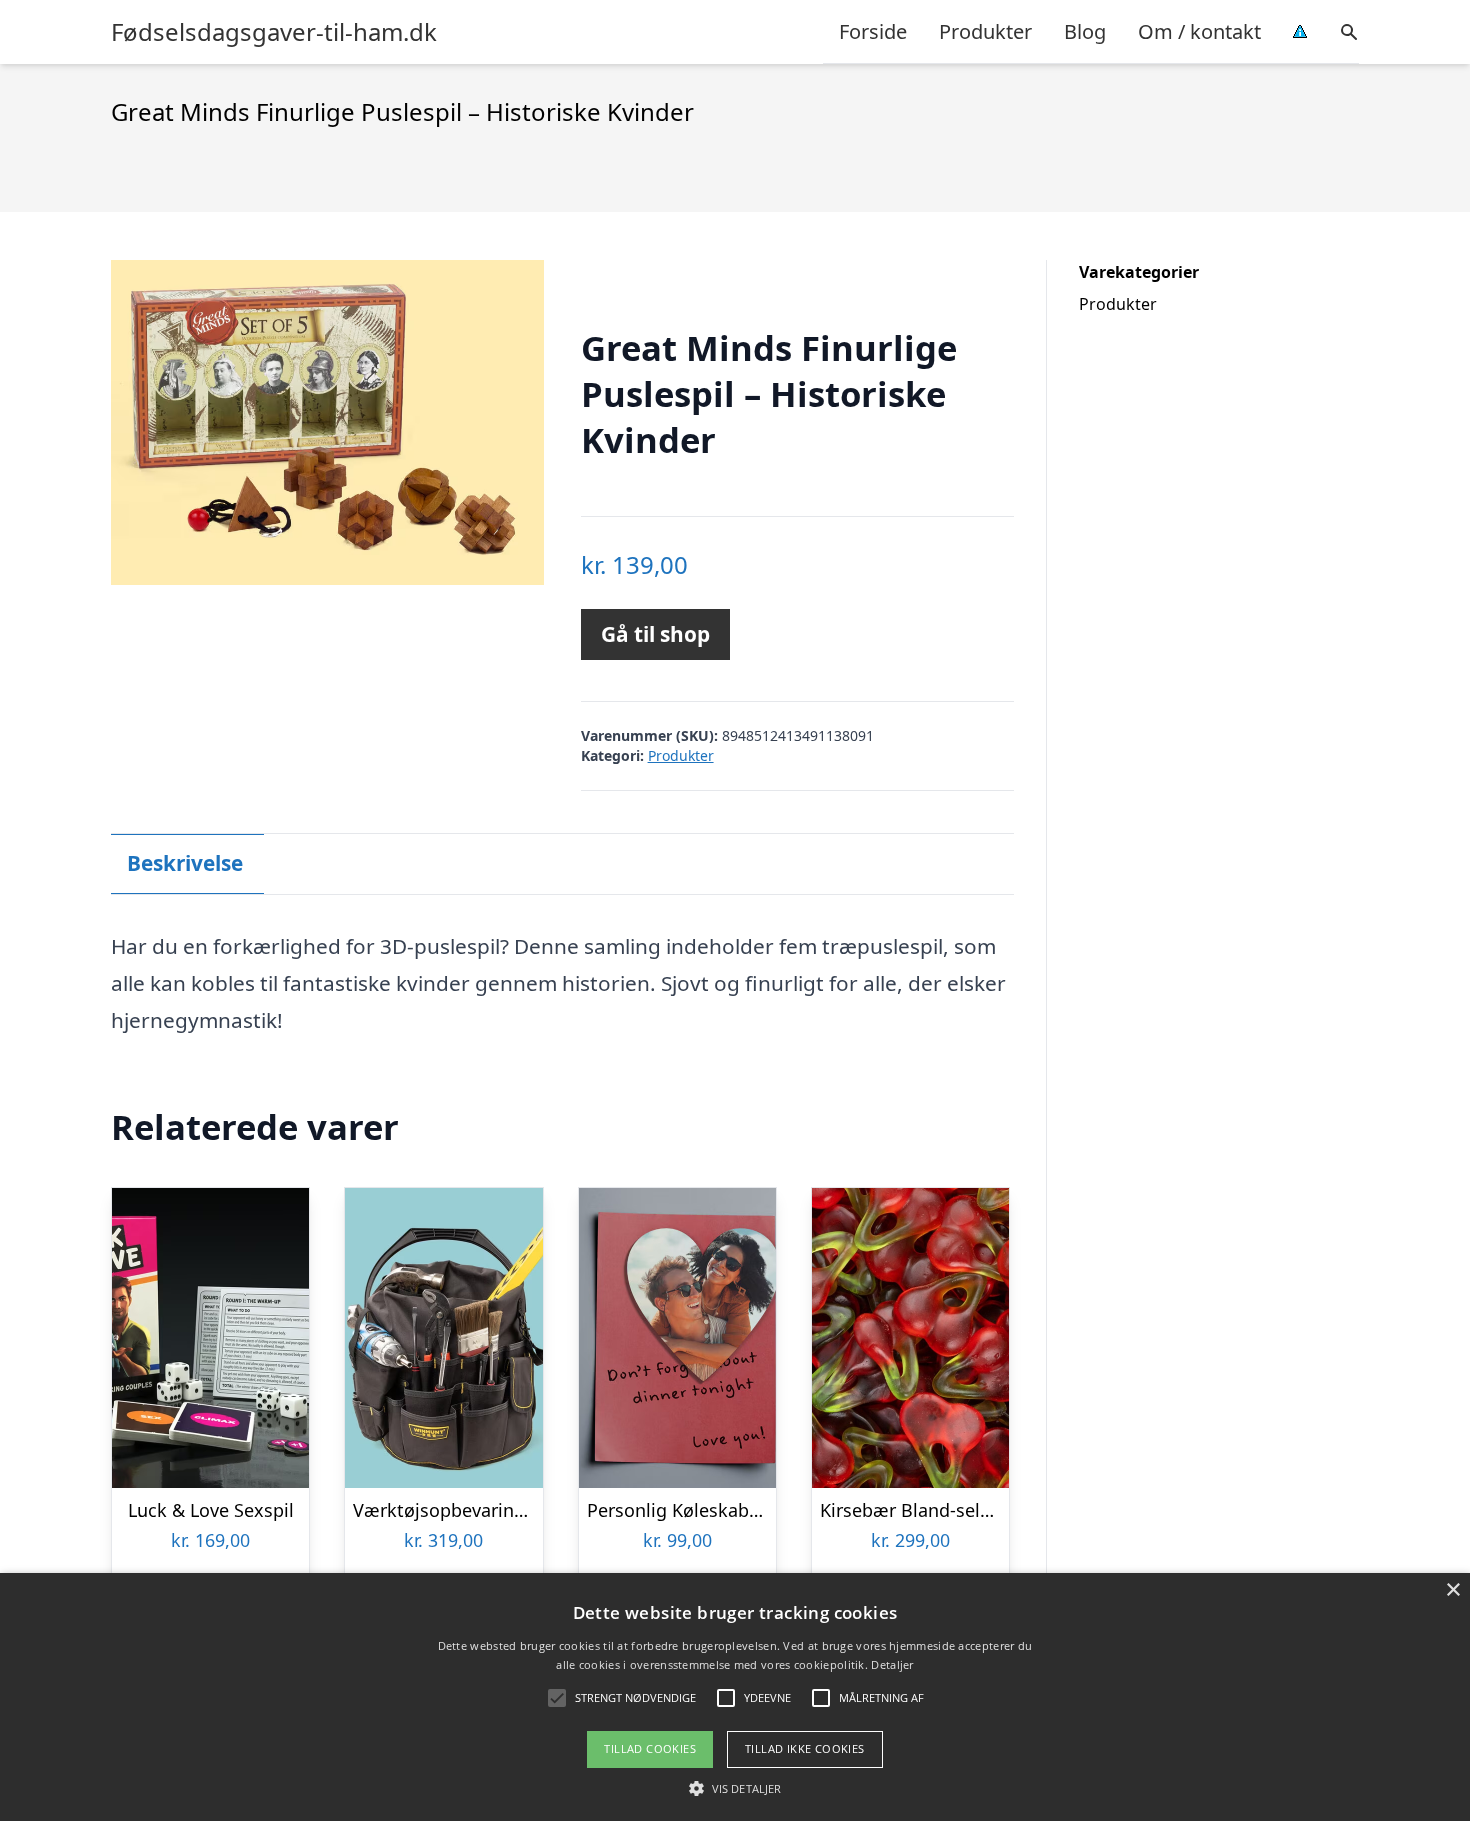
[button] (735, 1788)
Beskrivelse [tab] (185, 863)
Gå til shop (655, 634)
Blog (1085, 31)
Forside (873, 31)
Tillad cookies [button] (650, 1748)
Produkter (985, 31)
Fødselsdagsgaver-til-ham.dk (274, 32)
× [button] (1452, 1590)
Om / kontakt (1199, 31)
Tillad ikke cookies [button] (805, 1748)
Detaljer (892, 1664)
